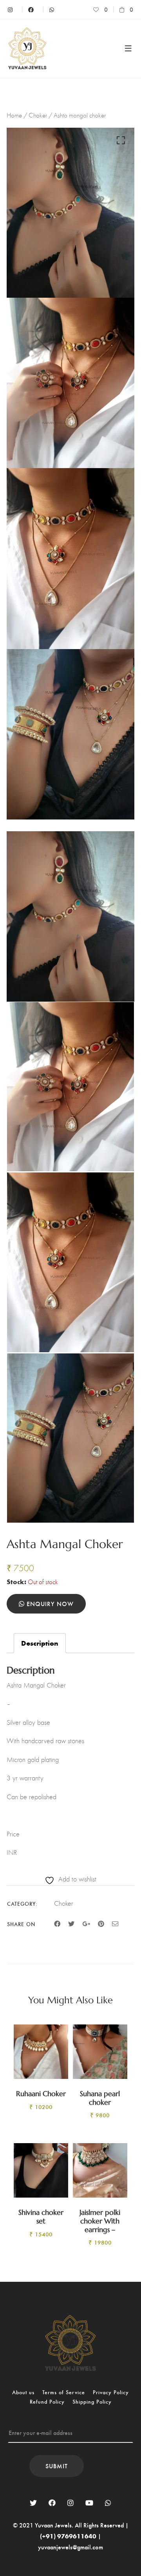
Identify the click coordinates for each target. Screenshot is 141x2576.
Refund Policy (47, 2401)
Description (40, 1643)
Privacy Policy (111, 2392)
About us (23, 2392)
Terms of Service (64, 2392)
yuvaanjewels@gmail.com (70, 2547)
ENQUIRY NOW (49, 1604)
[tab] (40, 1643)
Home (14, 115)
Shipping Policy (92, 2401)
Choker (38, 115)
